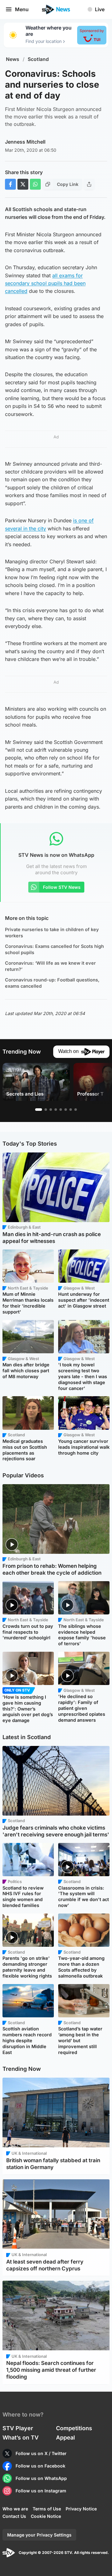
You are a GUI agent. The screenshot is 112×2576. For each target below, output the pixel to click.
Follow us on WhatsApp (41, 2478)
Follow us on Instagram (41, 2491)
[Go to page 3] (51, 1110)
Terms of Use (47, 2509)
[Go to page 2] (46, 1110)
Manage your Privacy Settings (39, 2535)
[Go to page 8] (76, 1110)
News (13, 59)
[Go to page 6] (66, 1110)
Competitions (74, 2428)
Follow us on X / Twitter (41, 2453)
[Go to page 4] (56, 1110)
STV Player (18, 2428)
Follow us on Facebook (40, 2466)
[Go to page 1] (39, 1110)
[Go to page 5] (61, 1110)
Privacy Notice (81, 2509)
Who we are (15, 2509)
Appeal (65, 2438)
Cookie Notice (46, 2516)
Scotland (38, 59)
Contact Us (14, 2516)
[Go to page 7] (71, 1110)
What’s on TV (21, 2438)
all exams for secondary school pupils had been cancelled (45, 283)
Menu (22, 9)
